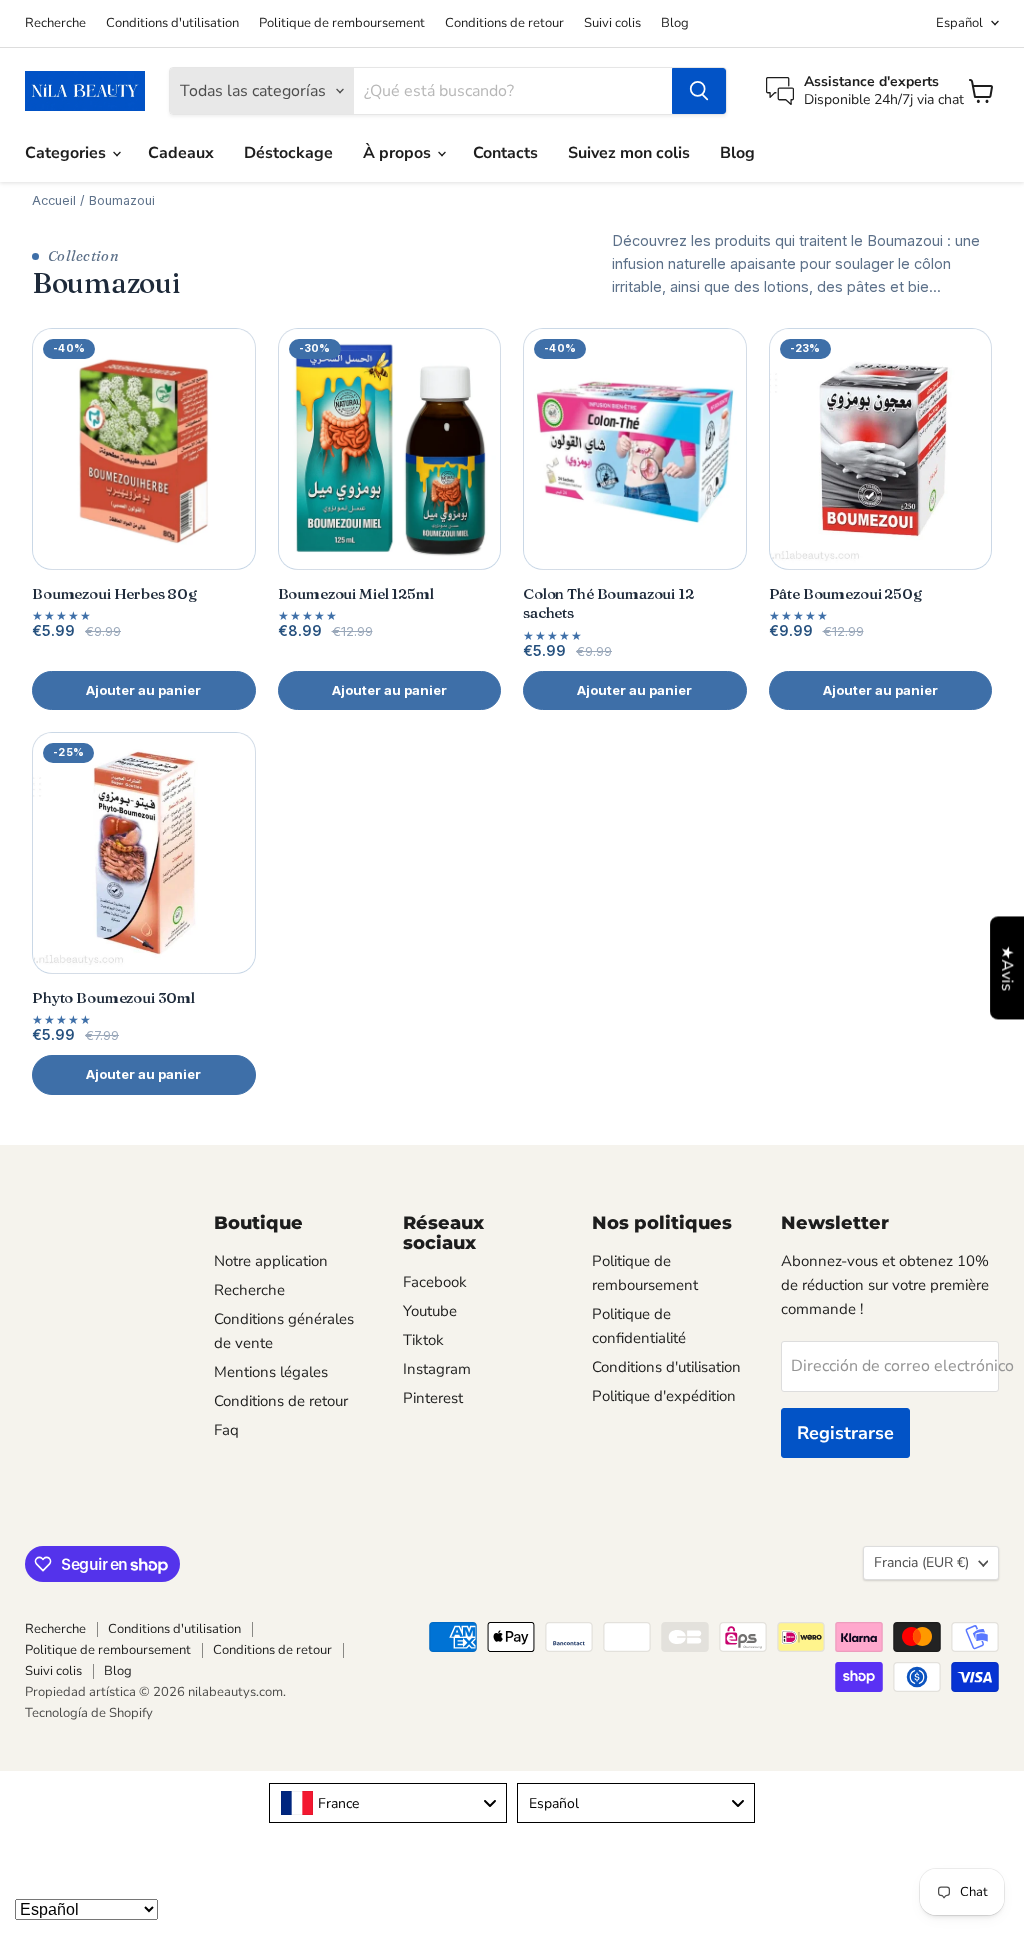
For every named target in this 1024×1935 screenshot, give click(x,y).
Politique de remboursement (342, 23)
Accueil (54, 200)
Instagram (437, 1369)
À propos (399, 153)
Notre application (271, 1261)
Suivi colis (612, 23)
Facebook (435, 1282)
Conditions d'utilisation (172, 23)
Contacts (505, 153)
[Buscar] (699, 91)
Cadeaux (181, 153)
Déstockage (288, 153)
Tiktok (423, 1340)
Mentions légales (271, 1372)
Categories (67, 153)
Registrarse (845, 1433)
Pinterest (433, 1398)
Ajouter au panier (143, 690)
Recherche (55, 23)
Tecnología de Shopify (89, 1713)
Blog (675, 23)
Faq (226, 1430)
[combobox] (388, 1803)
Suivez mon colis (629, 153)
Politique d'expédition (664, 1396)
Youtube (430, 1311)
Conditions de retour (504, 23)
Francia (921, 1562)
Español (959, 23)
